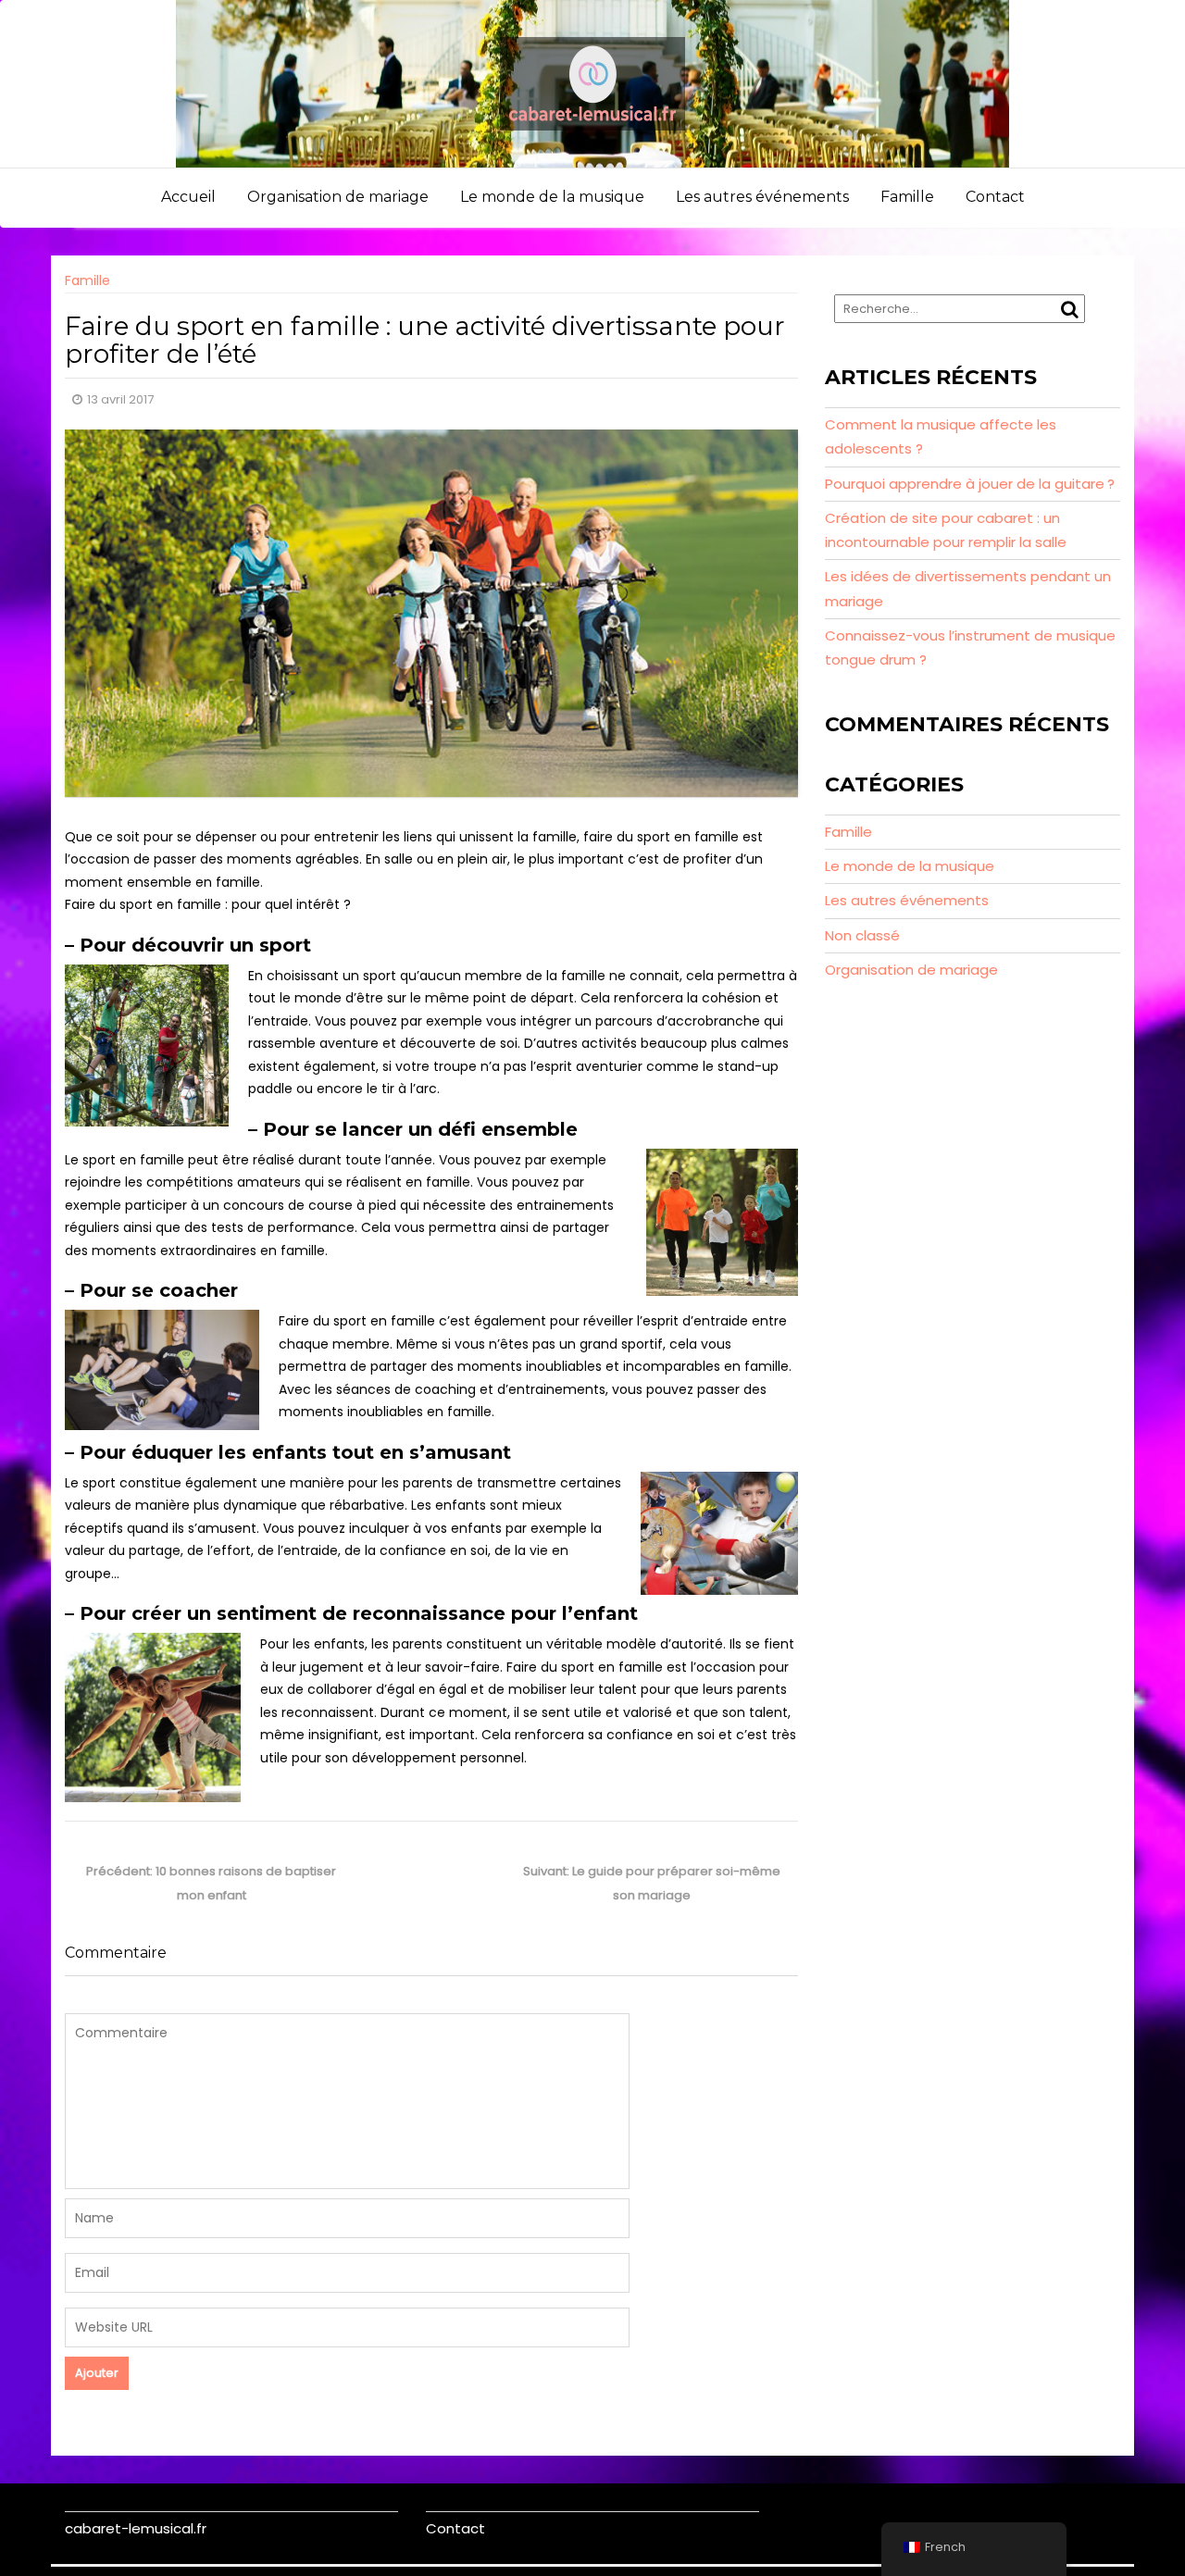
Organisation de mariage (338, 197)
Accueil (188, 197)
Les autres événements (762, 197)
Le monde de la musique (552, 197)
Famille (907, 197)
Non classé (862, 935)
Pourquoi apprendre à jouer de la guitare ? (970, 484)
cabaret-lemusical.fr (136, 2528)
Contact (995, 197)
